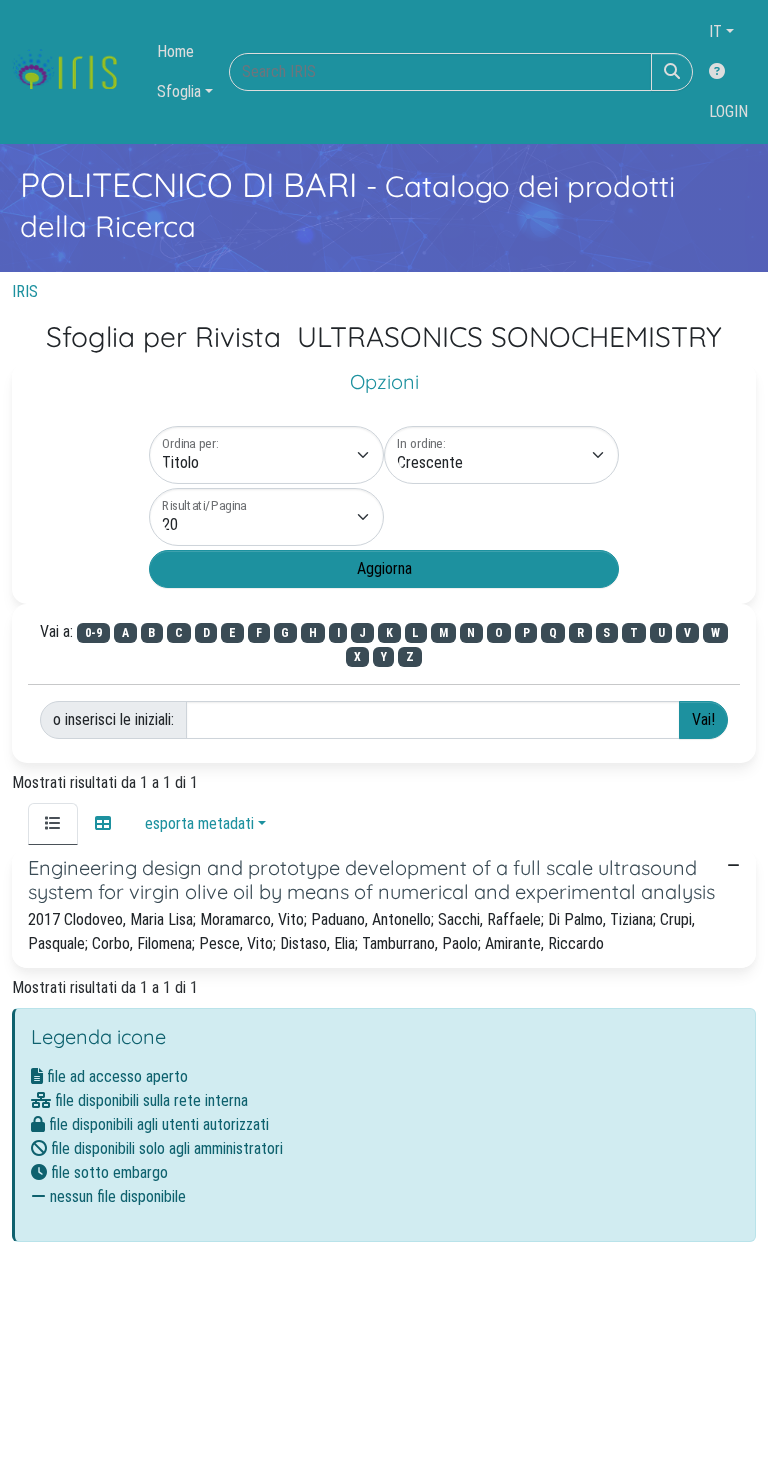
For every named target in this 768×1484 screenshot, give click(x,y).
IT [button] (715, 31)
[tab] (53, 824)
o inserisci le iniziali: (113, 719)
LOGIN (728, 111)
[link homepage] (72, 72)
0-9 (93, 633)
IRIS (25, 291)
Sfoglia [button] (179, 91)
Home (175, 51)
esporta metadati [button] (199, 823)
